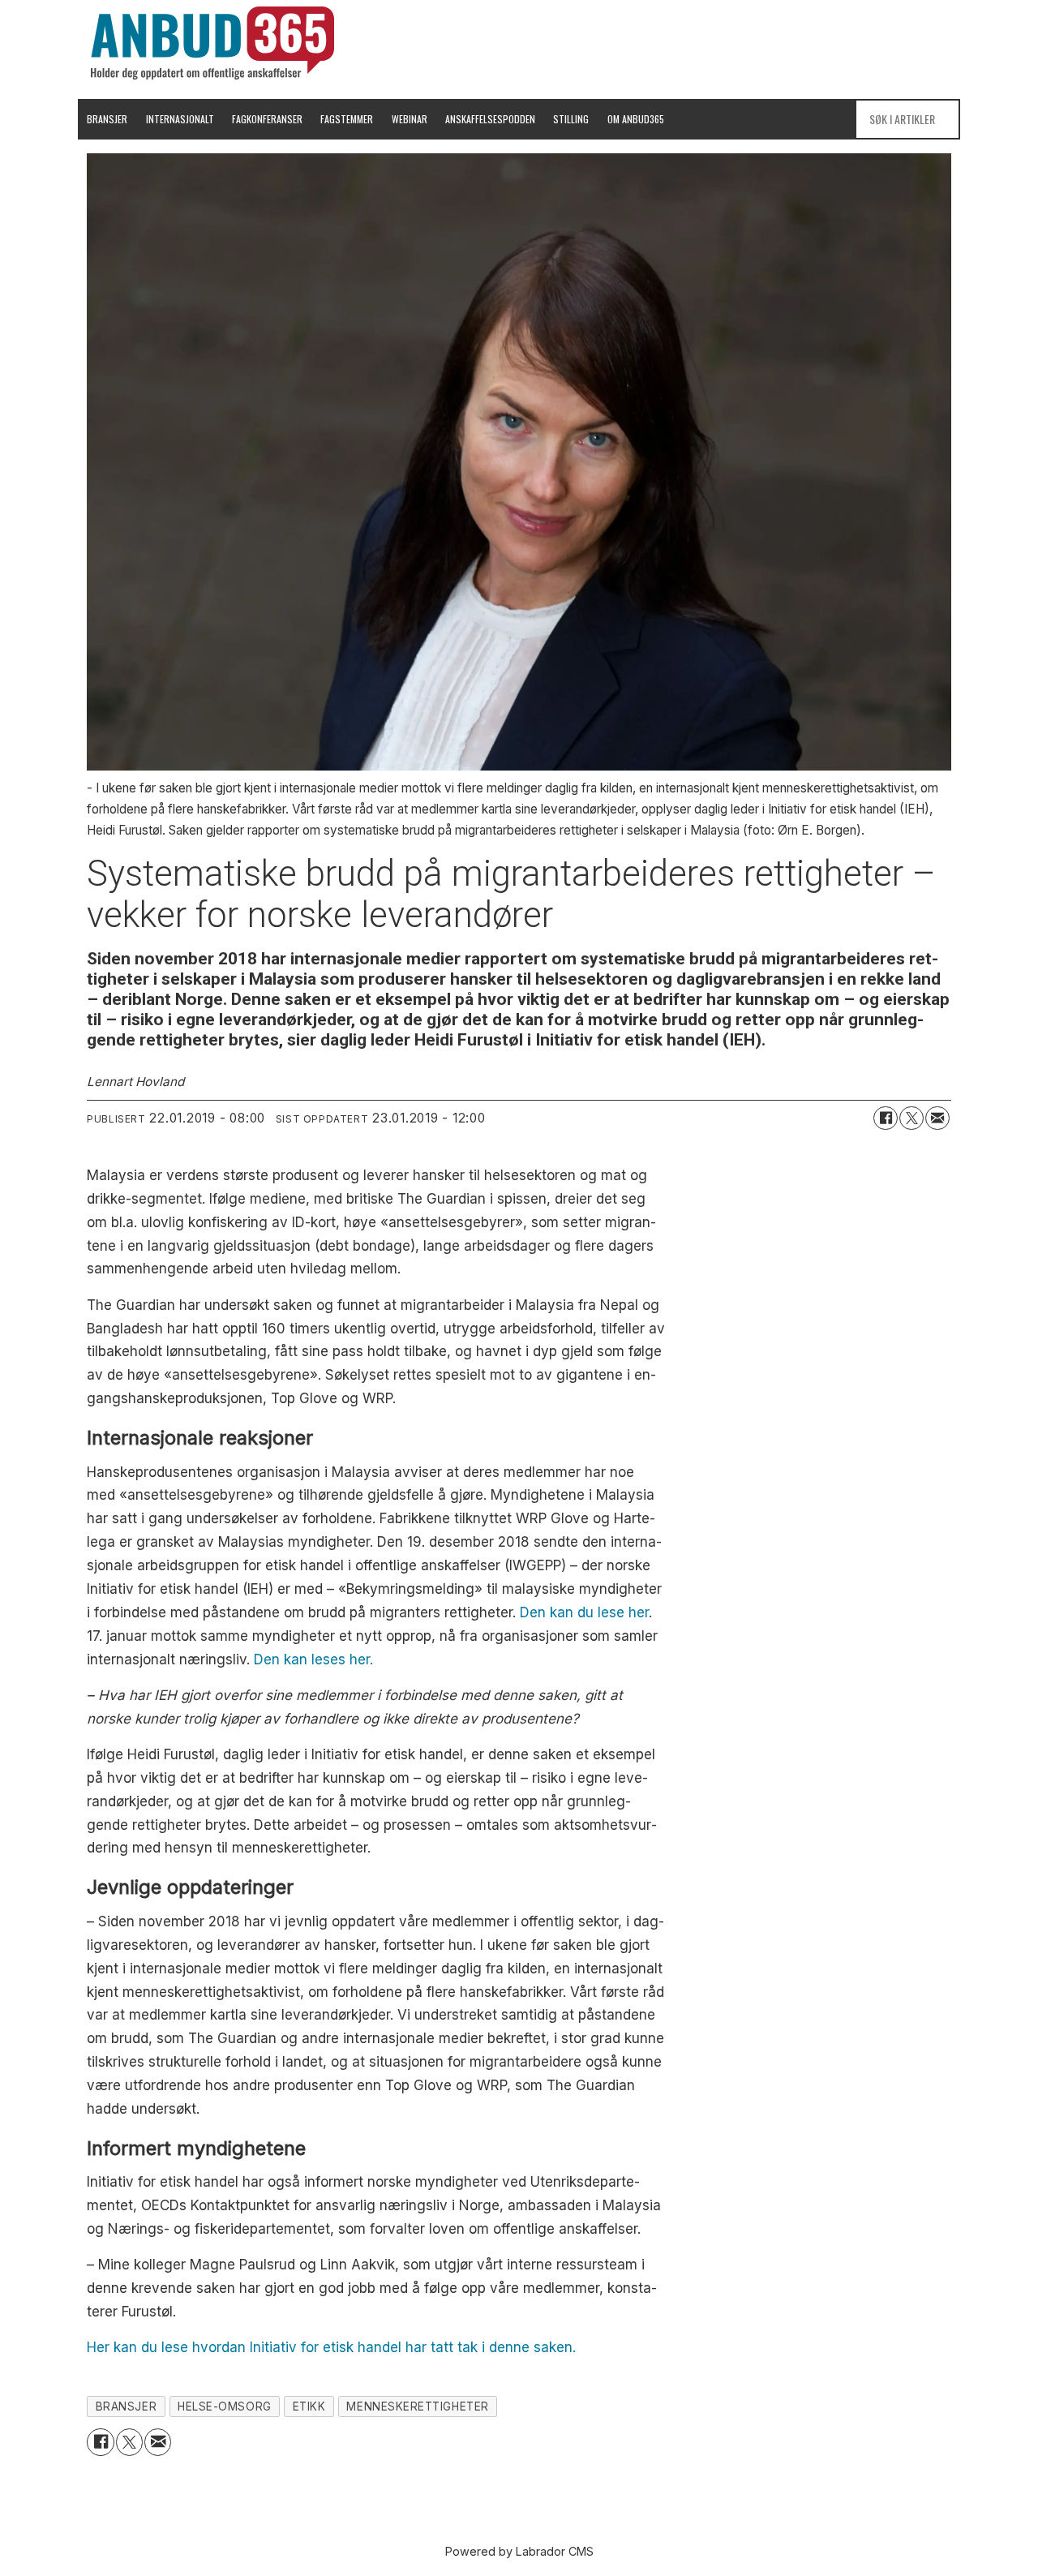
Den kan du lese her (584, 1612)
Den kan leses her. (313, 1659)
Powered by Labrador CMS (519, 2551)
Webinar (410, 119)
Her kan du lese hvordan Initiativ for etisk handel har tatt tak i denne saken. (331, 2347)
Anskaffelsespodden (490, 119)
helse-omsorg (225, 2406)
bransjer (126, 2406)
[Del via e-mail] (937, 1118)
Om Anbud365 (636, 119)
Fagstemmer (347, 119)
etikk (309, 2406)
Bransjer (107, 119)
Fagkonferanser (267, 119)
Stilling (571, 119)
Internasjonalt (180, 119)
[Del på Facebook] (886, 1118)
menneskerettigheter (417, 2406)
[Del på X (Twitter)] (911, 1118)
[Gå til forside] (212, 43)
